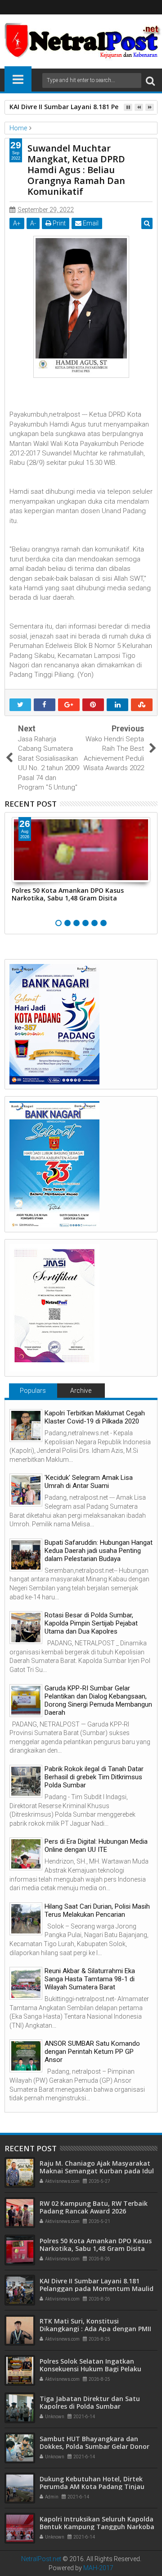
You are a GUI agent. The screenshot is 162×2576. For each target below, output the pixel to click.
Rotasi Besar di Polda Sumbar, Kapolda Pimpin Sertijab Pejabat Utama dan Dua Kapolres (91, 1623)
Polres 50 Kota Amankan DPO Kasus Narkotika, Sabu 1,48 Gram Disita (68, 894)
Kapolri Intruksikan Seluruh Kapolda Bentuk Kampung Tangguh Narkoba (97, 2523)
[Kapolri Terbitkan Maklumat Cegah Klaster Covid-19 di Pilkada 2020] (26, 1426)
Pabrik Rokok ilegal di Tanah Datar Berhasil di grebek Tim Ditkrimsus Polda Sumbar (94, 1777)
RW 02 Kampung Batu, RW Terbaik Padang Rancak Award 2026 (94, 2207)
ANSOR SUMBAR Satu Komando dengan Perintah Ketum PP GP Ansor (92, 2052)
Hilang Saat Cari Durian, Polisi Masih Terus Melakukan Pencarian (97, 1910)
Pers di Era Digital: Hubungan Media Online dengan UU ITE (96, 1846)
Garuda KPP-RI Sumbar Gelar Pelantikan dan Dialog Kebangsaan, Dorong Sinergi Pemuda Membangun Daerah (98, 1700)
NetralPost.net (41, 2559)
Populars (33, 1391)
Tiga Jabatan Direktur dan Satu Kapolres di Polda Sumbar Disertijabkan (90, 2406)
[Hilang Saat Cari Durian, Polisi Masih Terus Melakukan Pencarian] (26, 1919)
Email (90, 223)
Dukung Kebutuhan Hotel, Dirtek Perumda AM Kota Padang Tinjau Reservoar (92, 2486)
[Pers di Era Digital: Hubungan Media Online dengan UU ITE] (26, 1854)
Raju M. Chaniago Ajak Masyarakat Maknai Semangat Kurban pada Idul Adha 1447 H (97, 2171)
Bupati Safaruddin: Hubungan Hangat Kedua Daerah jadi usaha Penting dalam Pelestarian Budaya (99, 1551)
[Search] (150, 80)
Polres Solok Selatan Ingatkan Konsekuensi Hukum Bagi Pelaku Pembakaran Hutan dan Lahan (90, 2369)
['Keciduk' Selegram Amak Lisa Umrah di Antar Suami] (26, 1490)
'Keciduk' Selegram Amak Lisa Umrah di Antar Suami (89, 1482)
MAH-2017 (98, 2568)
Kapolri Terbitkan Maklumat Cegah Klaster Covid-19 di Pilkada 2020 (95, 1417)
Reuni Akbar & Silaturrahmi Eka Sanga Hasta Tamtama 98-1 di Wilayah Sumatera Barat (90, 1979)
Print (58, 223)
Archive (81, 1391)
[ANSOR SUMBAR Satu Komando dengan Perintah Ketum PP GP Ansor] (26, 2056)
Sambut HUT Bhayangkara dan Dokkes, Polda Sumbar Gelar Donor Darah (94, 2446)
